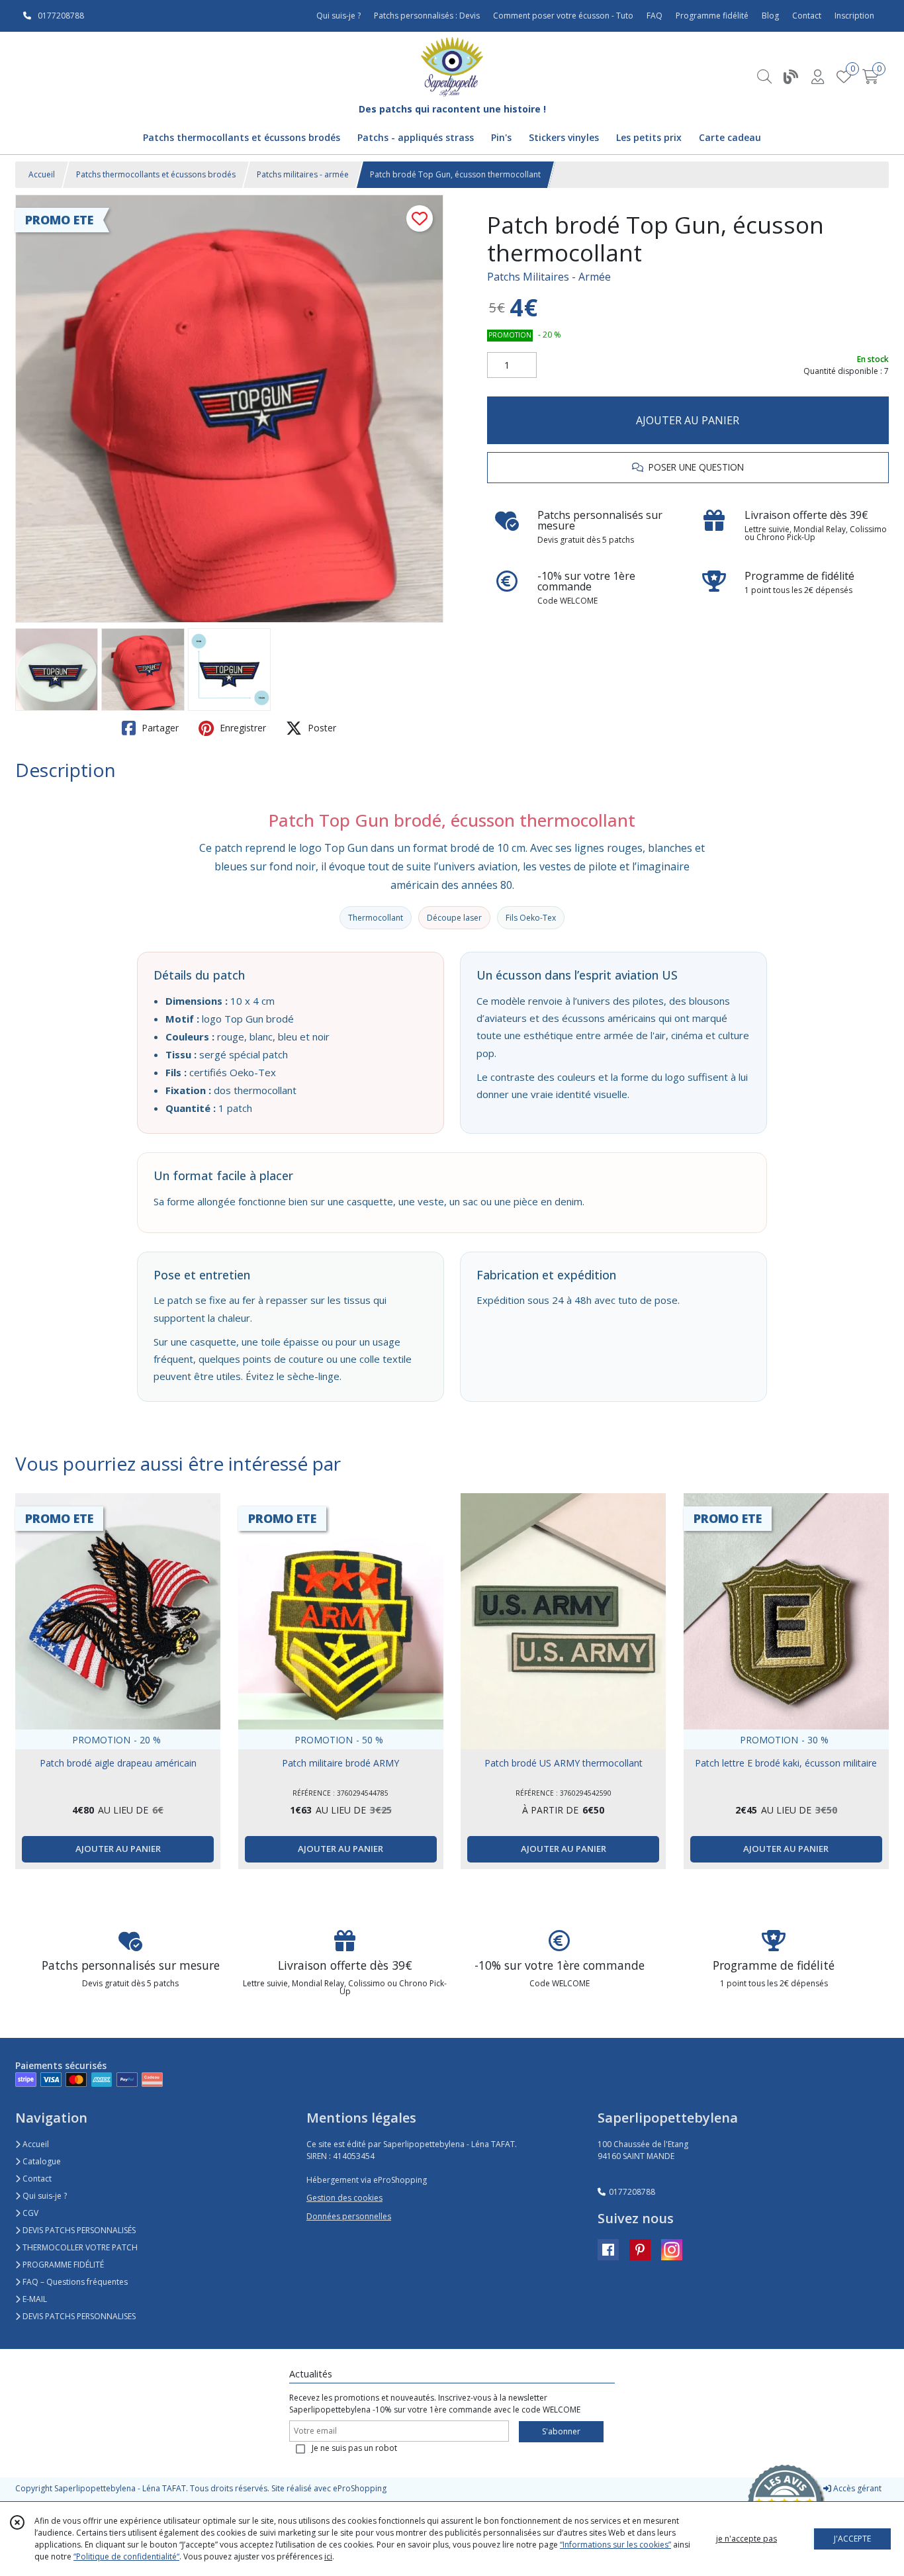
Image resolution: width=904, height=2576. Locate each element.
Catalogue (41, 2161)
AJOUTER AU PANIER (688, 420)
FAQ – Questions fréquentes (74, 2282)
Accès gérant (856, 2488)
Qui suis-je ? (44, 2196)
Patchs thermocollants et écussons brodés (156, 174)
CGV (29, 2213)
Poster (321, 728)
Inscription (854, 16)
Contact (807, 16)
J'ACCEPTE (852, 2539)
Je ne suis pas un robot (354, 2448)
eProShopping (360, 2488)
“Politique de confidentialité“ (126, 2556)
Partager (159, 728)
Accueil (42, 174)
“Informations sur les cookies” (615, 2545)
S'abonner (561, 2431)
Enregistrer (242, 728)
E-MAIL (34, 2299)
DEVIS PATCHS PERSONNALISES (78, 2316)
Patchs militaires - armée (303, 174)
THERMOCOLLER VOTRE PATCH (79, 2247)
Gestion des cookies (344, 2198)
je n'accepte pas (746, 2539)
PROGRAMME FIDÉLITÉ (62, 2265)
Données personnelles (349, 2216)
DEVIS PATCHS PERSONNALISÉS (78, 2230)
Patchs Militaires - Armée (549, 277)
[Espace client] (817, 76)
